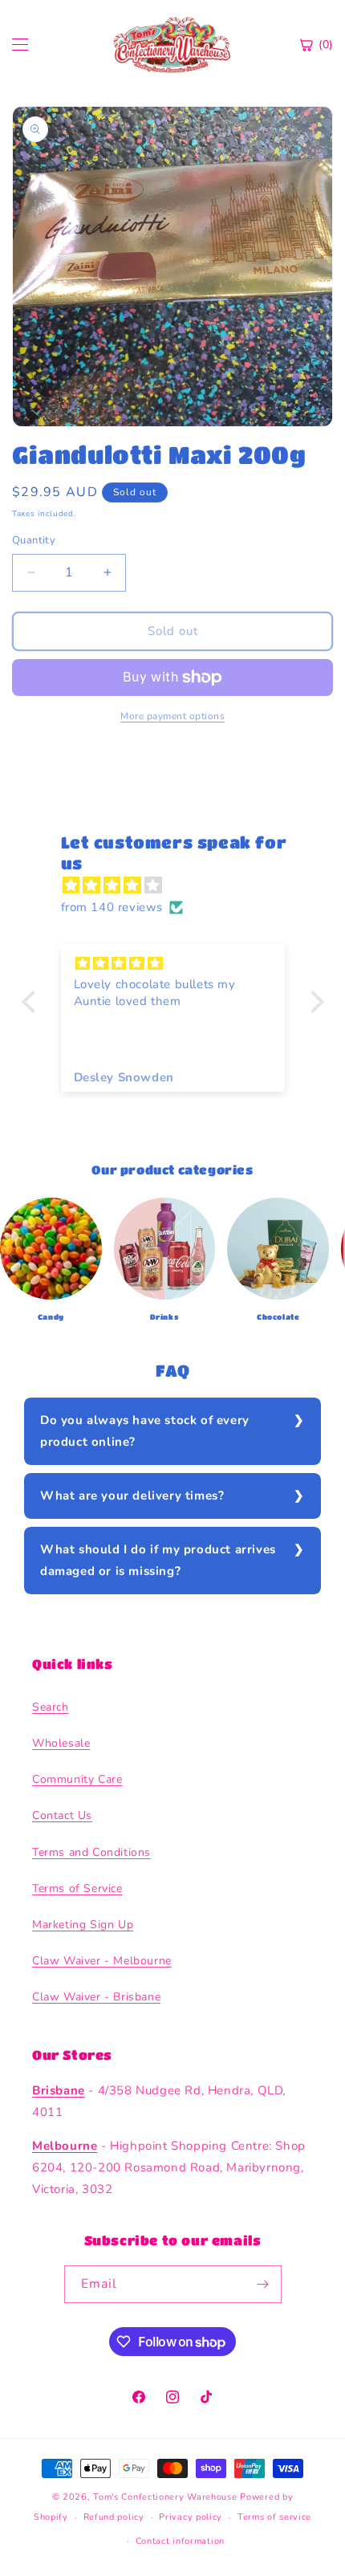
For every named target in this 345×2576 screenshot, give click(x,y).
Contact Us (62, 1815)
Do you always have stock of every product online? (145, 1431)
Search (51, 1707)
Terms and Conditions (91, 1852)
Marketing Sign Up (83, 1925)
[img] (181, 885)
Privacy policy (191, 2517)
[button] (32, 1001)
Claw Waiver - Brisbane (96, 1997)
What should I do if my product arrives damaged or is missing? (158, 1560)
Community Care (77, 1779)
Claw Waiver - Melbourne (102, 1961)
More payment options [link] (172, 716)
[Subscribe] (263, 2284)
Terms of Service (77, 1888)
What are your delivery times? (132, 1496)
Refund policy (114, 2517)
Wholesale (61, 1743)
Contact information (180, 2541)
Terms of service (274, 2517)
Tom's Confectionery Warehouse (165, 2497)
